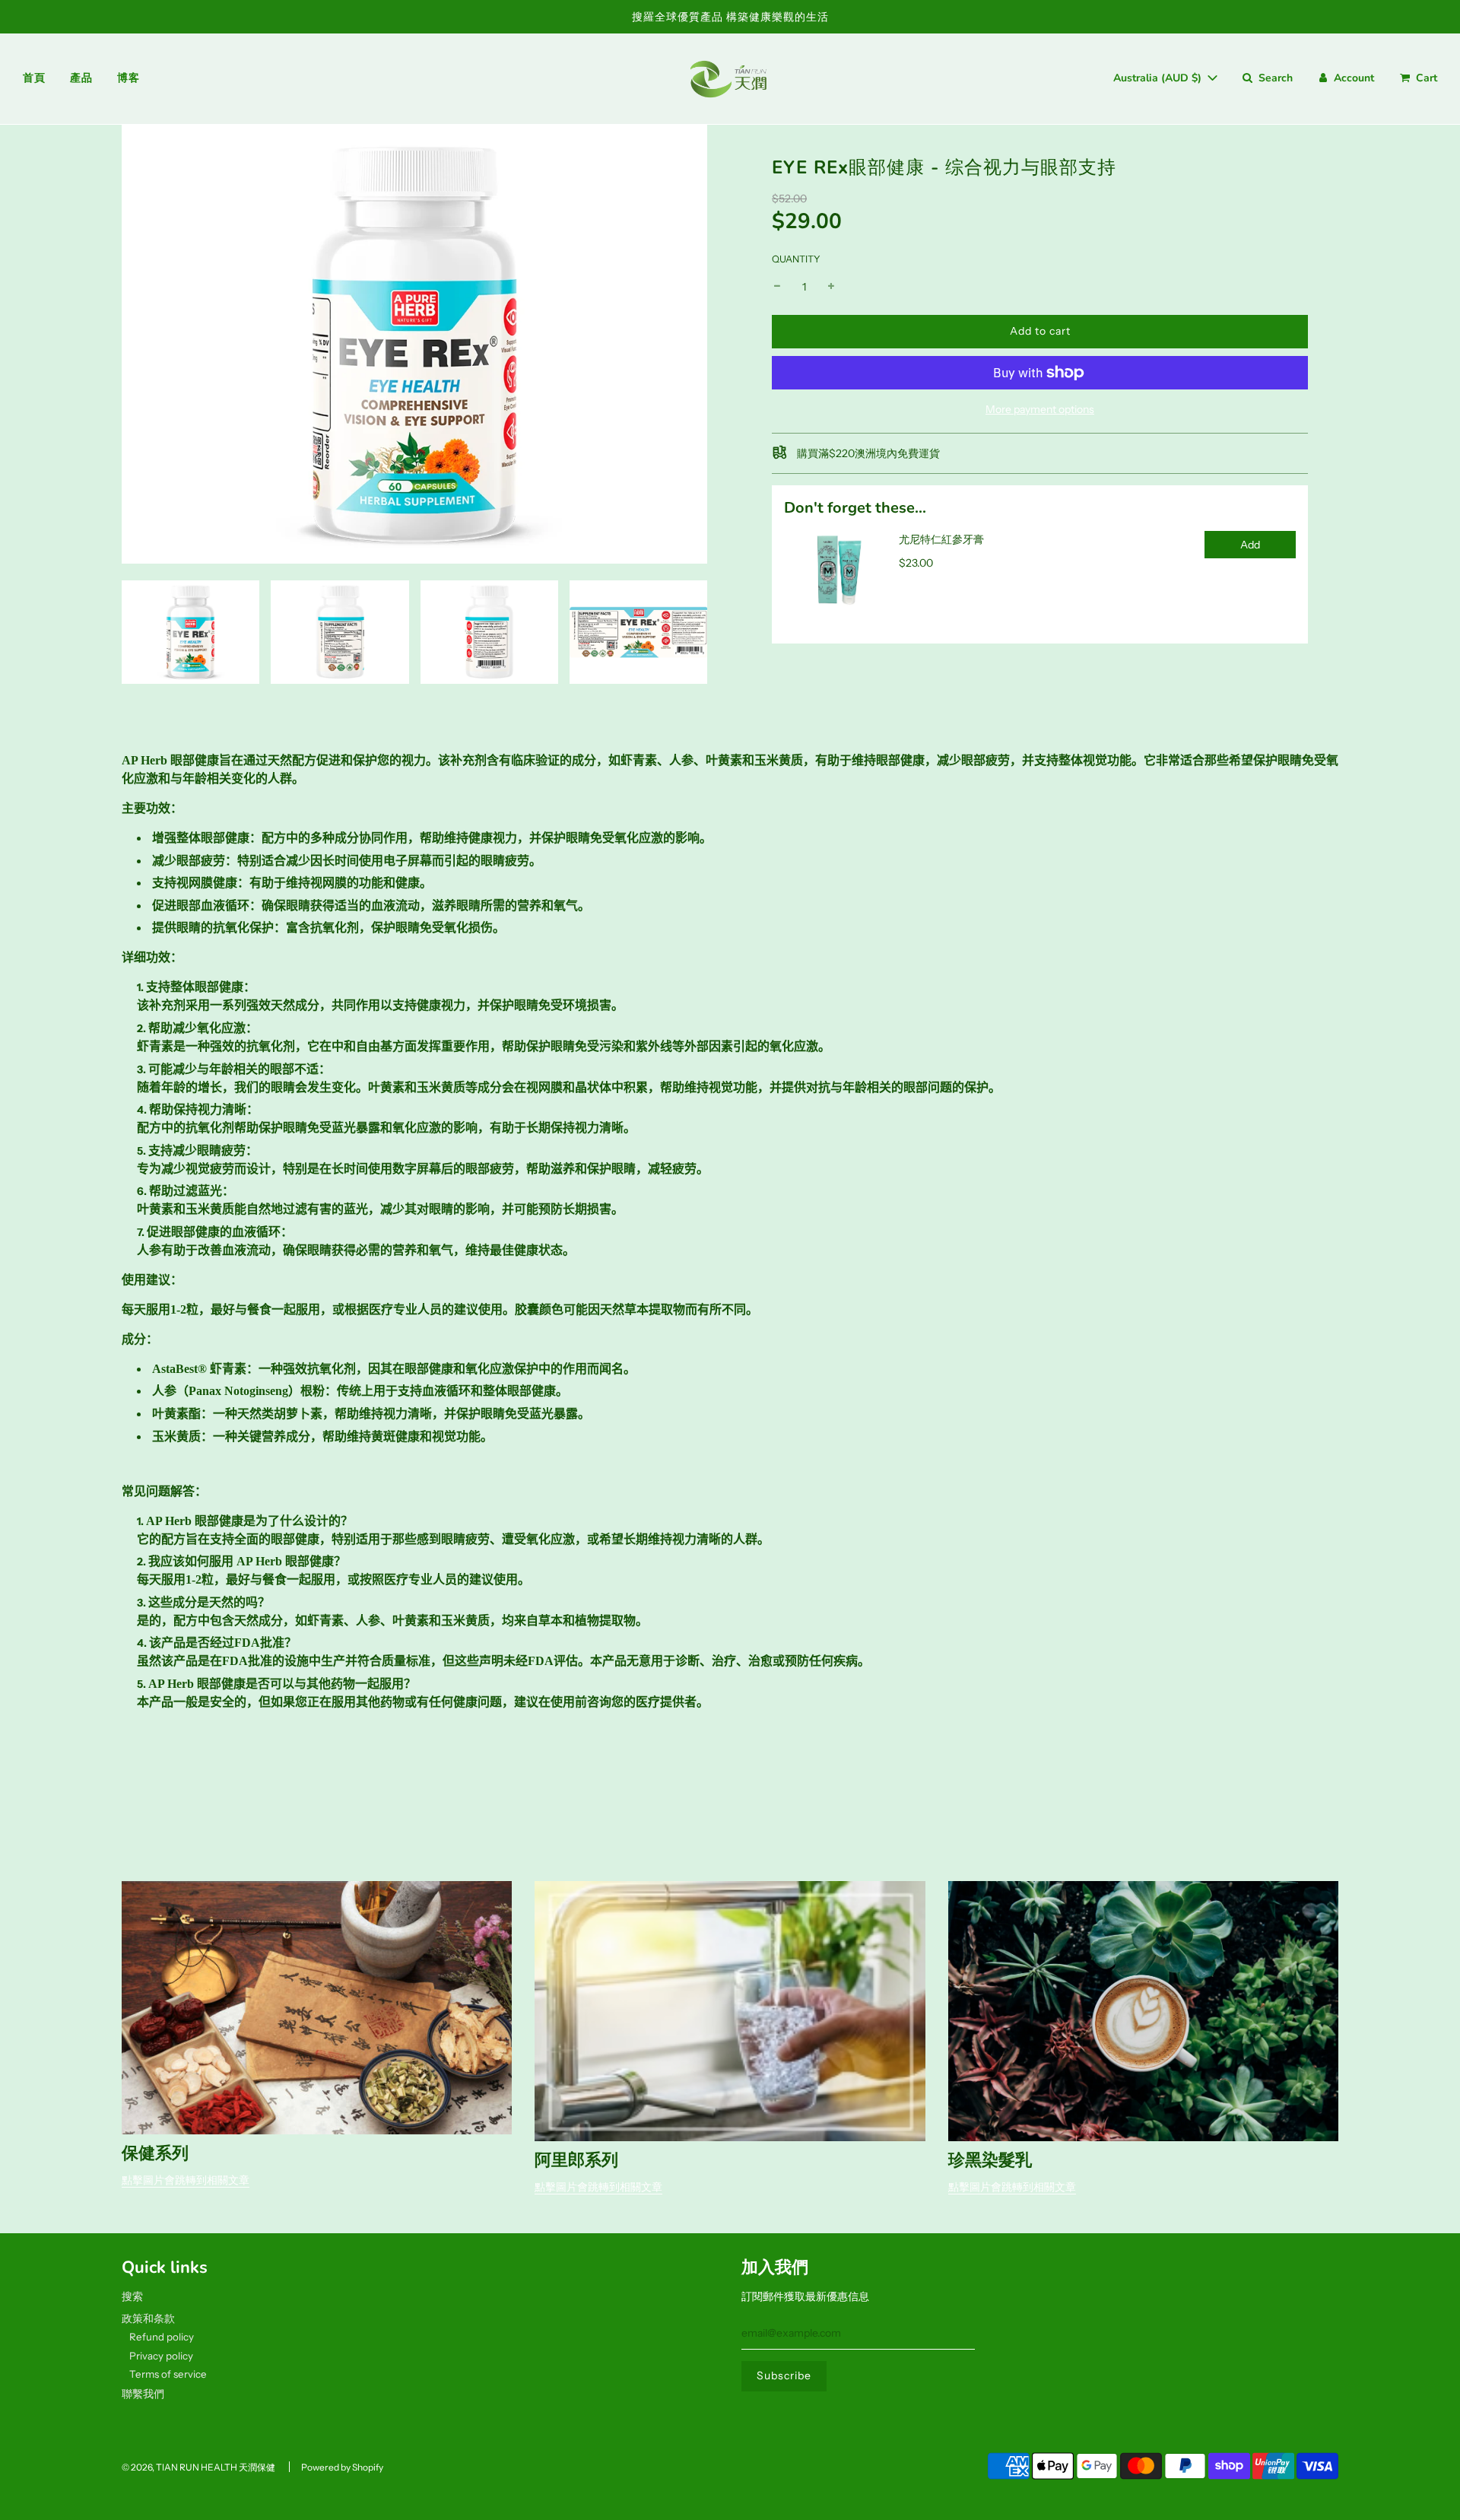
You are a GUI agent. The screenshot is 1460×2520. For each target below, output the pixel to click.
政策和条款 (148, 2318)
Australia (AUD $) (1159, 78)
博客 (128, 78)
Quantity (796, 259)
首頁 (34, 78)
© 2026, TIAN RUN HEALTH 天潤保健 (198, 2467)
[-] (777, 287)
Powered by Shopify (342, 2467)
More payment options (1040, 409)
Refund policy (162, 2337)
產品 (81, 78)
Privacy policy (161, 2356)
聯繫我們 (143, 2394)
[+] (831, 287)
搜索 (132, 2296)
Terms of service (168, 2374)
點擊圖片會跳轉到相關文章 (186, 2180)
